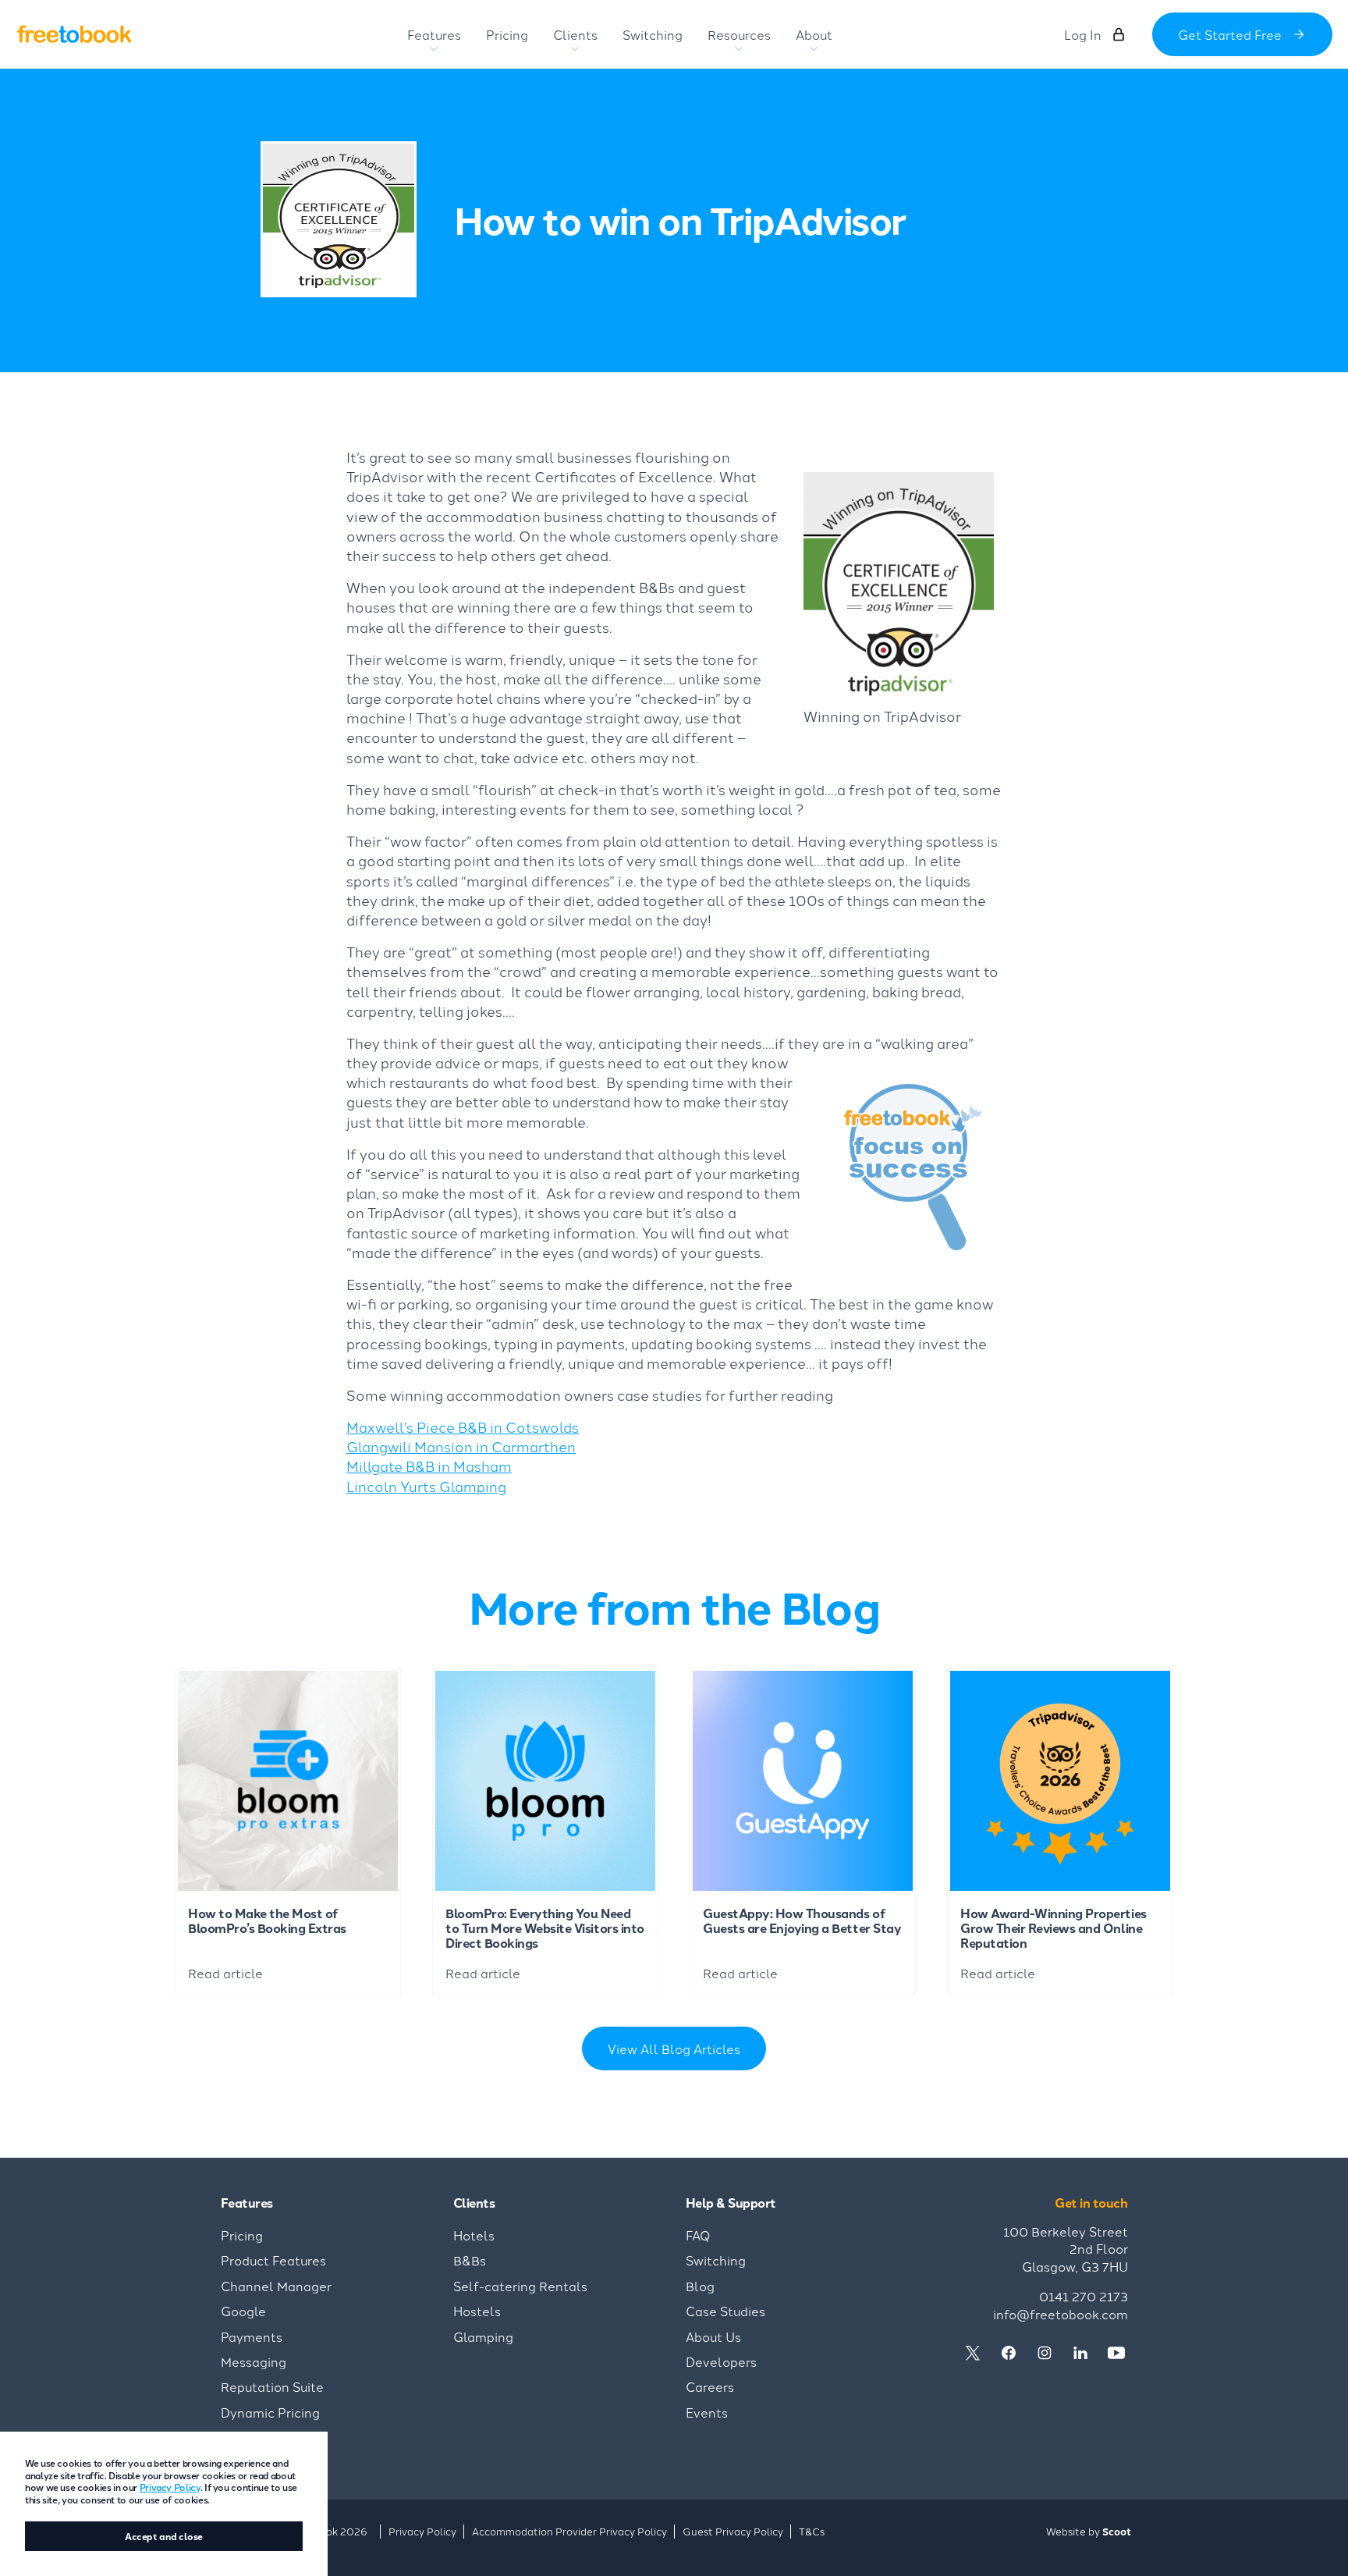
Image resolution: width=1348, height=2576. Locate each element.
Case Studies (725, 2311)
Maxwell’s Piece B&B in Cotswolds (463, 1427)
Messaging (254, 2361)
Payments (252, 2336)
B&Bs (470, 2260)
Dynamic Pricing (270, 2412)
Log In (1083, 34)
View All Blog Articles (674, 2048)
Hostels (477, 2311)
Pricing (242, 2235)
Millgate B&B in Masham (429, 1466)
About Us (713, 2336)
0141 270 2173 (1084, 2296)
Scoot (1117, 2531)
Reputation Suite (272, 2386)
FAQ (698, 2235)
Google (243, 2311)
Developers (721, 2361)
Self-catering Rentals (520, 2286)
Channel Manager (276, 2286)
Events (707, 2412)
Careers (710, 2386)
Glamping (483, 2336)
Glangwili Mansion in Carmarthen (461, 1446)
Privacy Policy (170, 2487)
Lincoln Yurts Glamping (426, 1486)
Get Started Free (1230, 34)
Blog (700, 2286)
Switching (716, 2260)
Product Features (273, 2260)
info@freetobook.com (1061, 2314)
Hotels (474, 2235)
